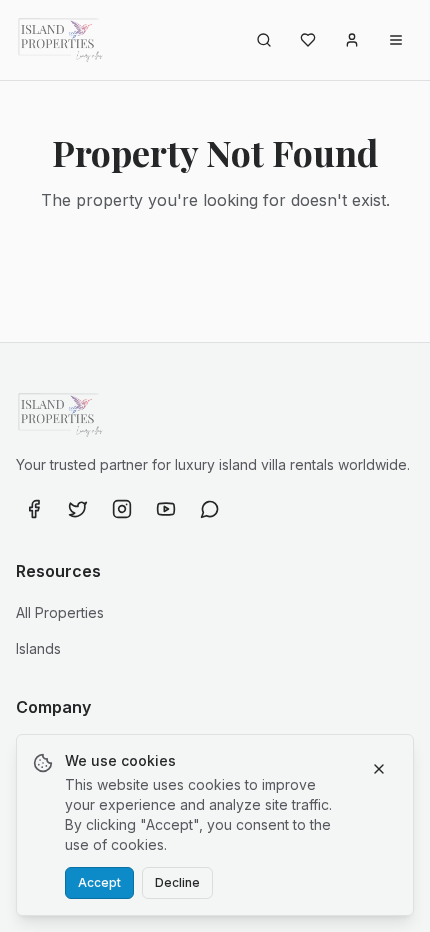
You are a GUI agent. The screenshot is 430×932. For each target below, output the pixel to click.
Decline (177, 882)
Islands (38, 648)
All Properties (60, 612)
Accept (99, 882)
